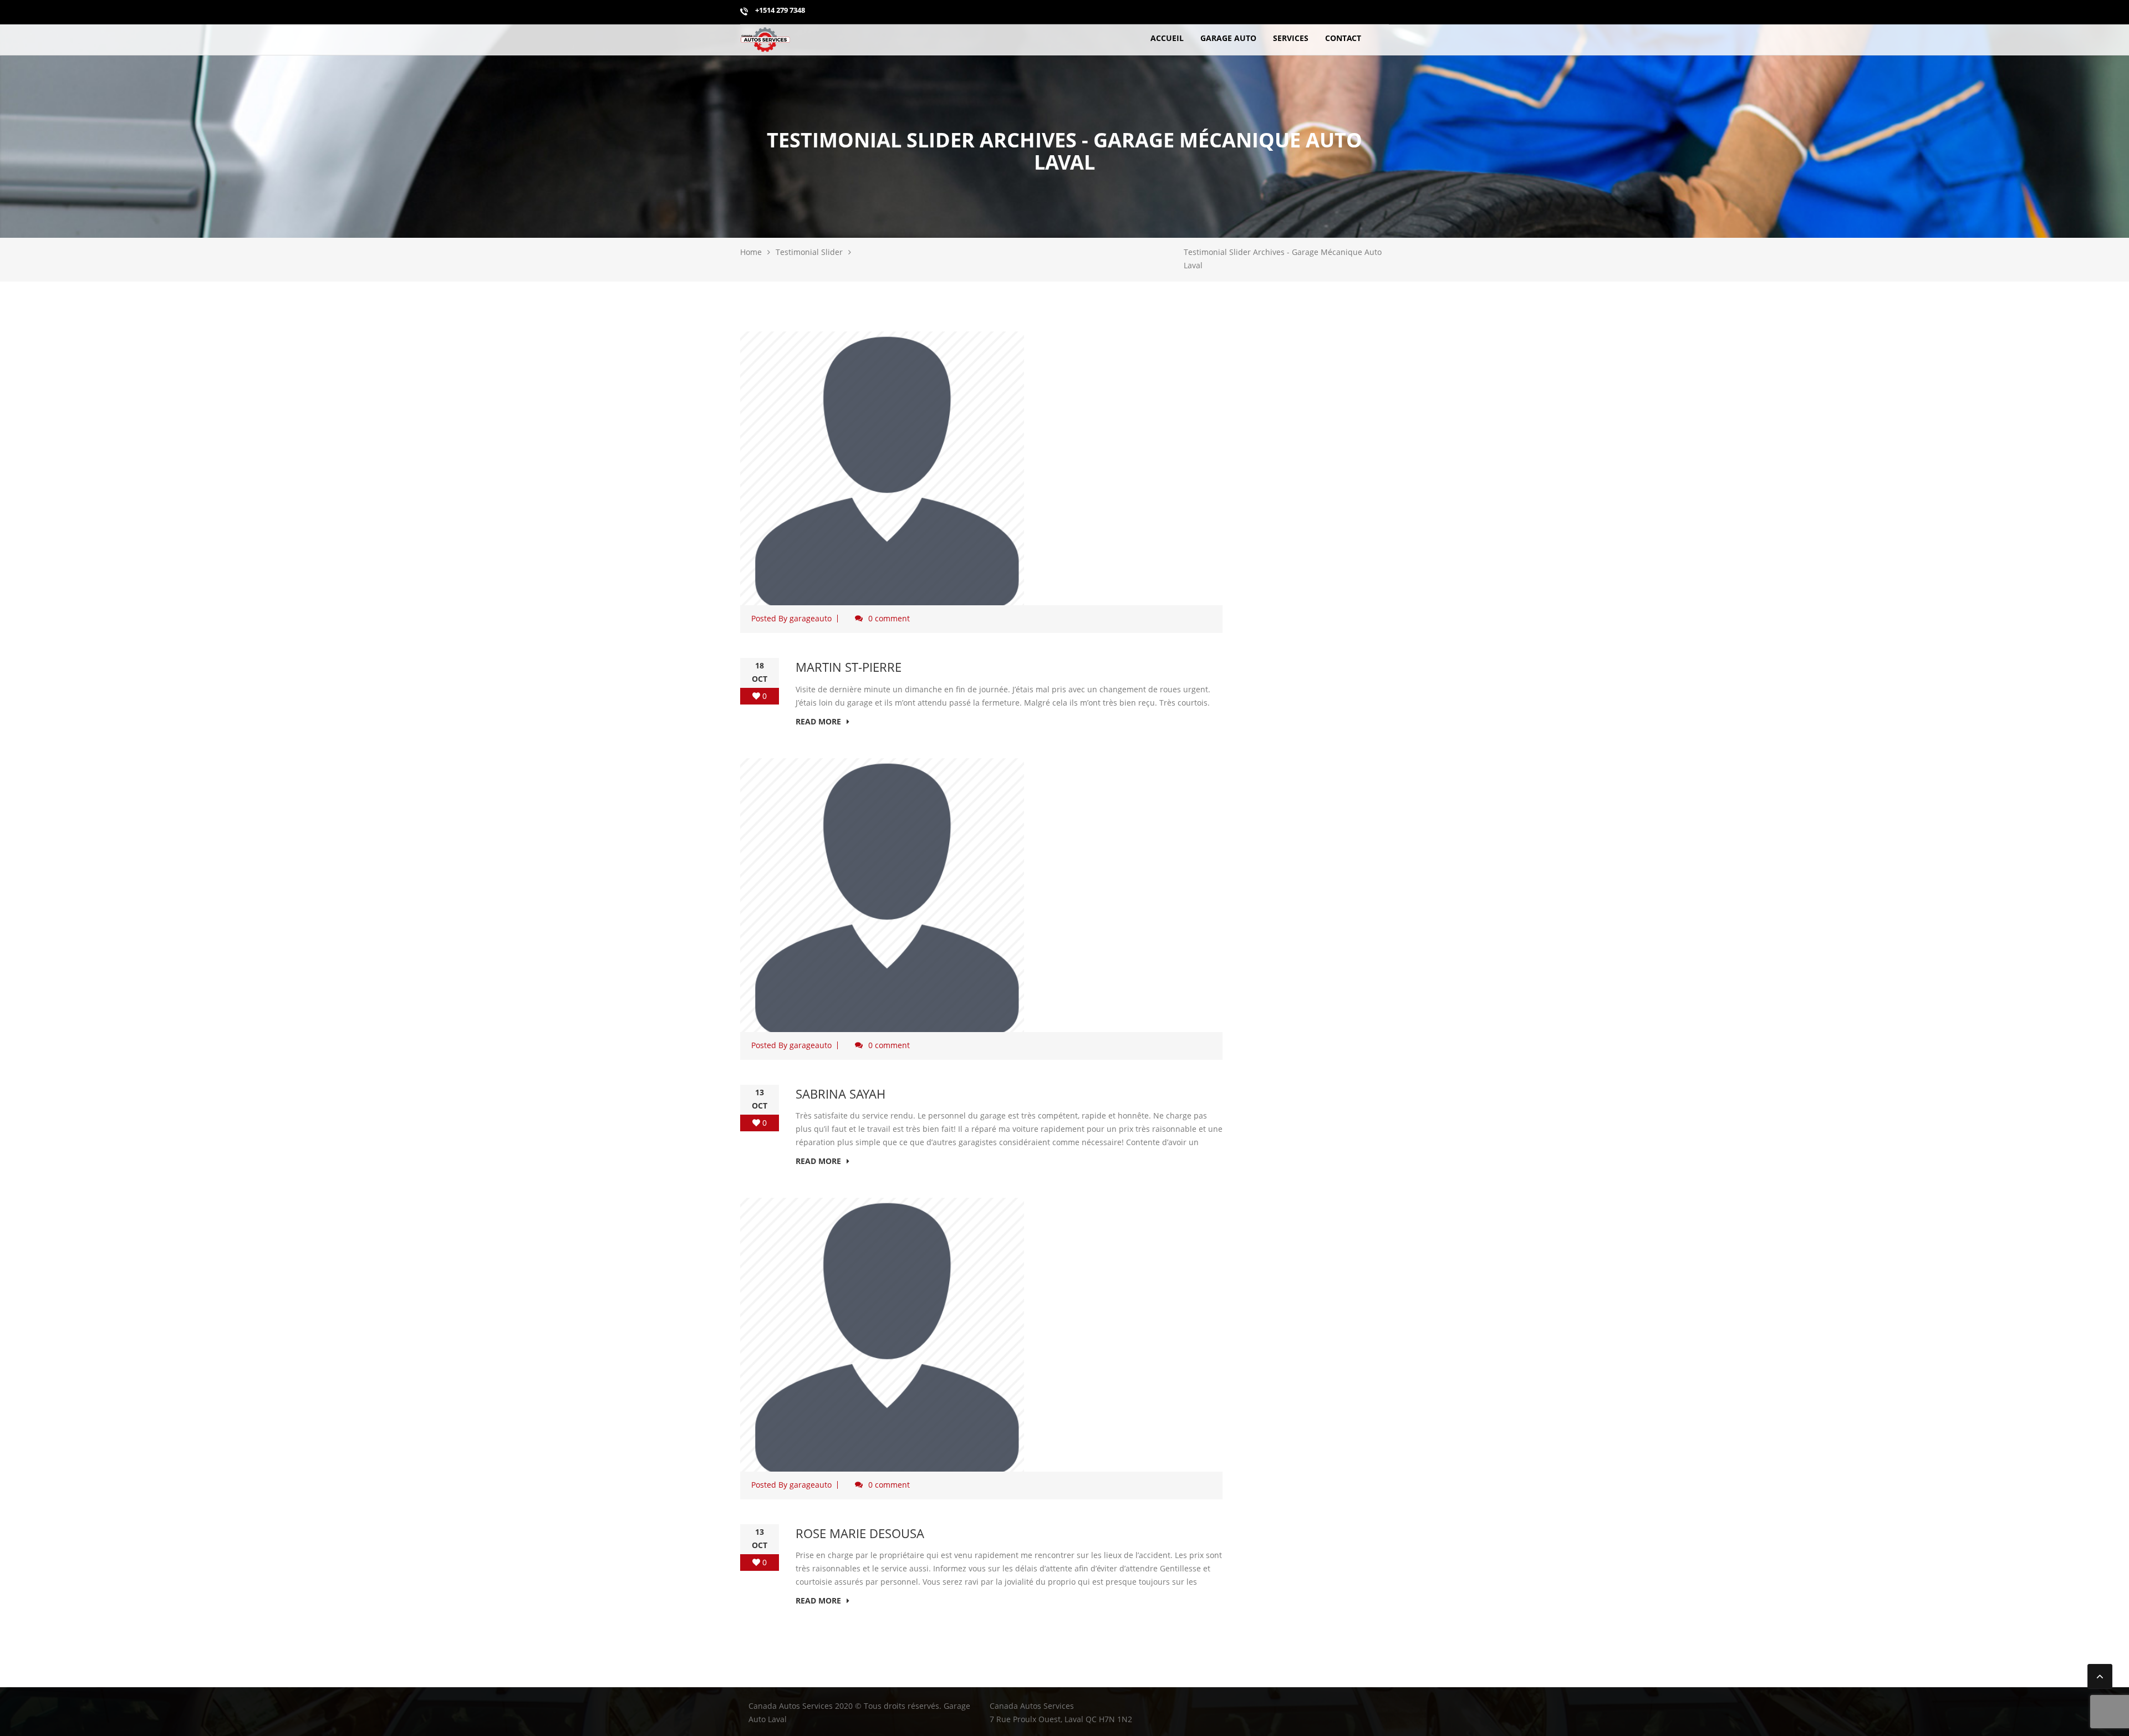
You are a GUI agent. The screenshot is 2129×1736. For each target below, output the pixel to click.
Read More (818, 721)
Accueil (1167, 38)
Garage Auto (1228, 38)
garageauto (811, 618)
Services (1291, 38)
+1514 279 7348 (779, 10)
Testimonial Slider (809, 252)
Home (751, 252)
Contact (1343, 38)
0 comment (889, 618)
